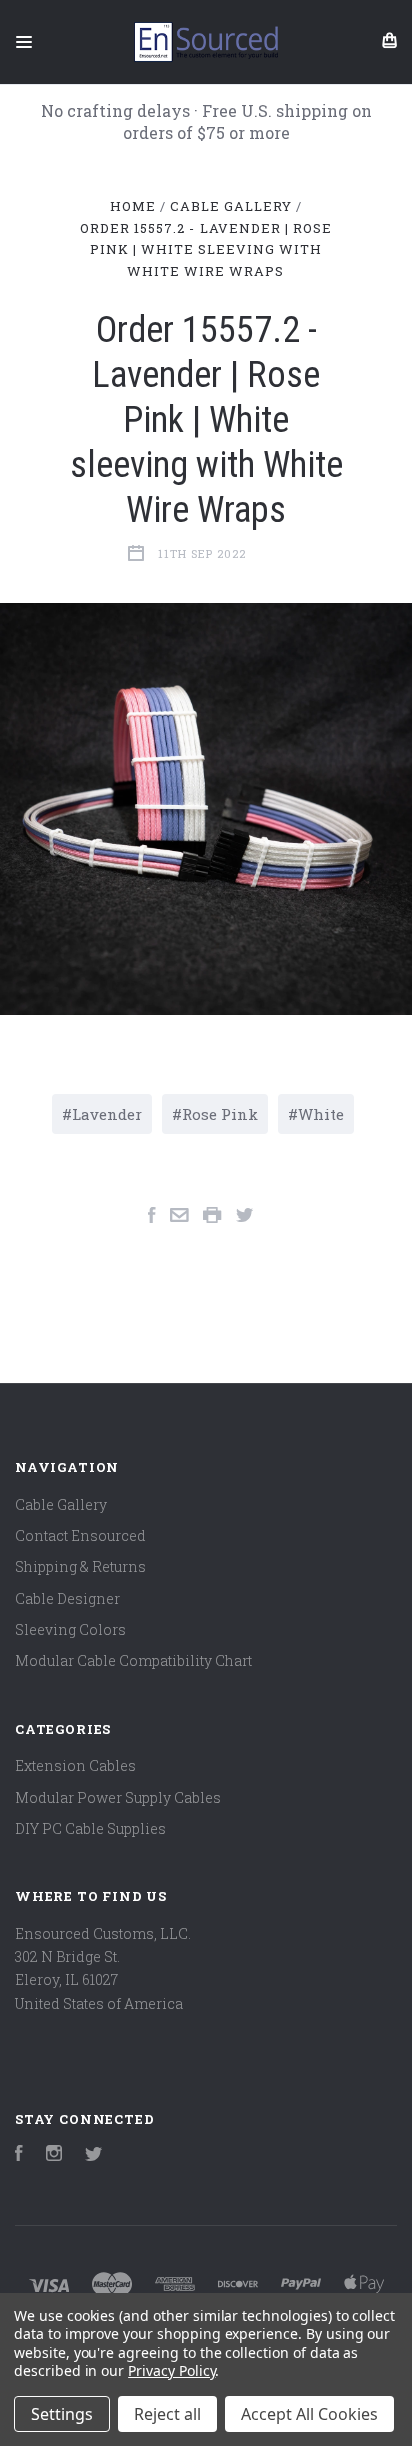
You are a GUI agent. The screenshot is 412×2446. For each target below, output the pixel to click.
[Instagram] (54, 2155)
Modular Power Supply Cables (118, 1797)
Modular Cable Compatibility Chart (133, 1660)
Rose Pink (220, 1114)
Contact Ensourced (80, 1535)
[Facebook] (19, 2155)
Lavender (107, 1114)
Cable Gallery (61, 1504)
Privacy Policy (171, 2370)
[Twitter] (94, 2155)
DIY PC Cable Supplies (90, 1828)
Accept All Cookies (309, 2414)
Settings (62, 2414)
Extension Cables (75, 1765)
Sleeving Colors (70, 1629)
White (321, 1114)
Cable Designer (67, 1598)
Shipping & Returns (80, 1566)
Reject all (167, 2414)
